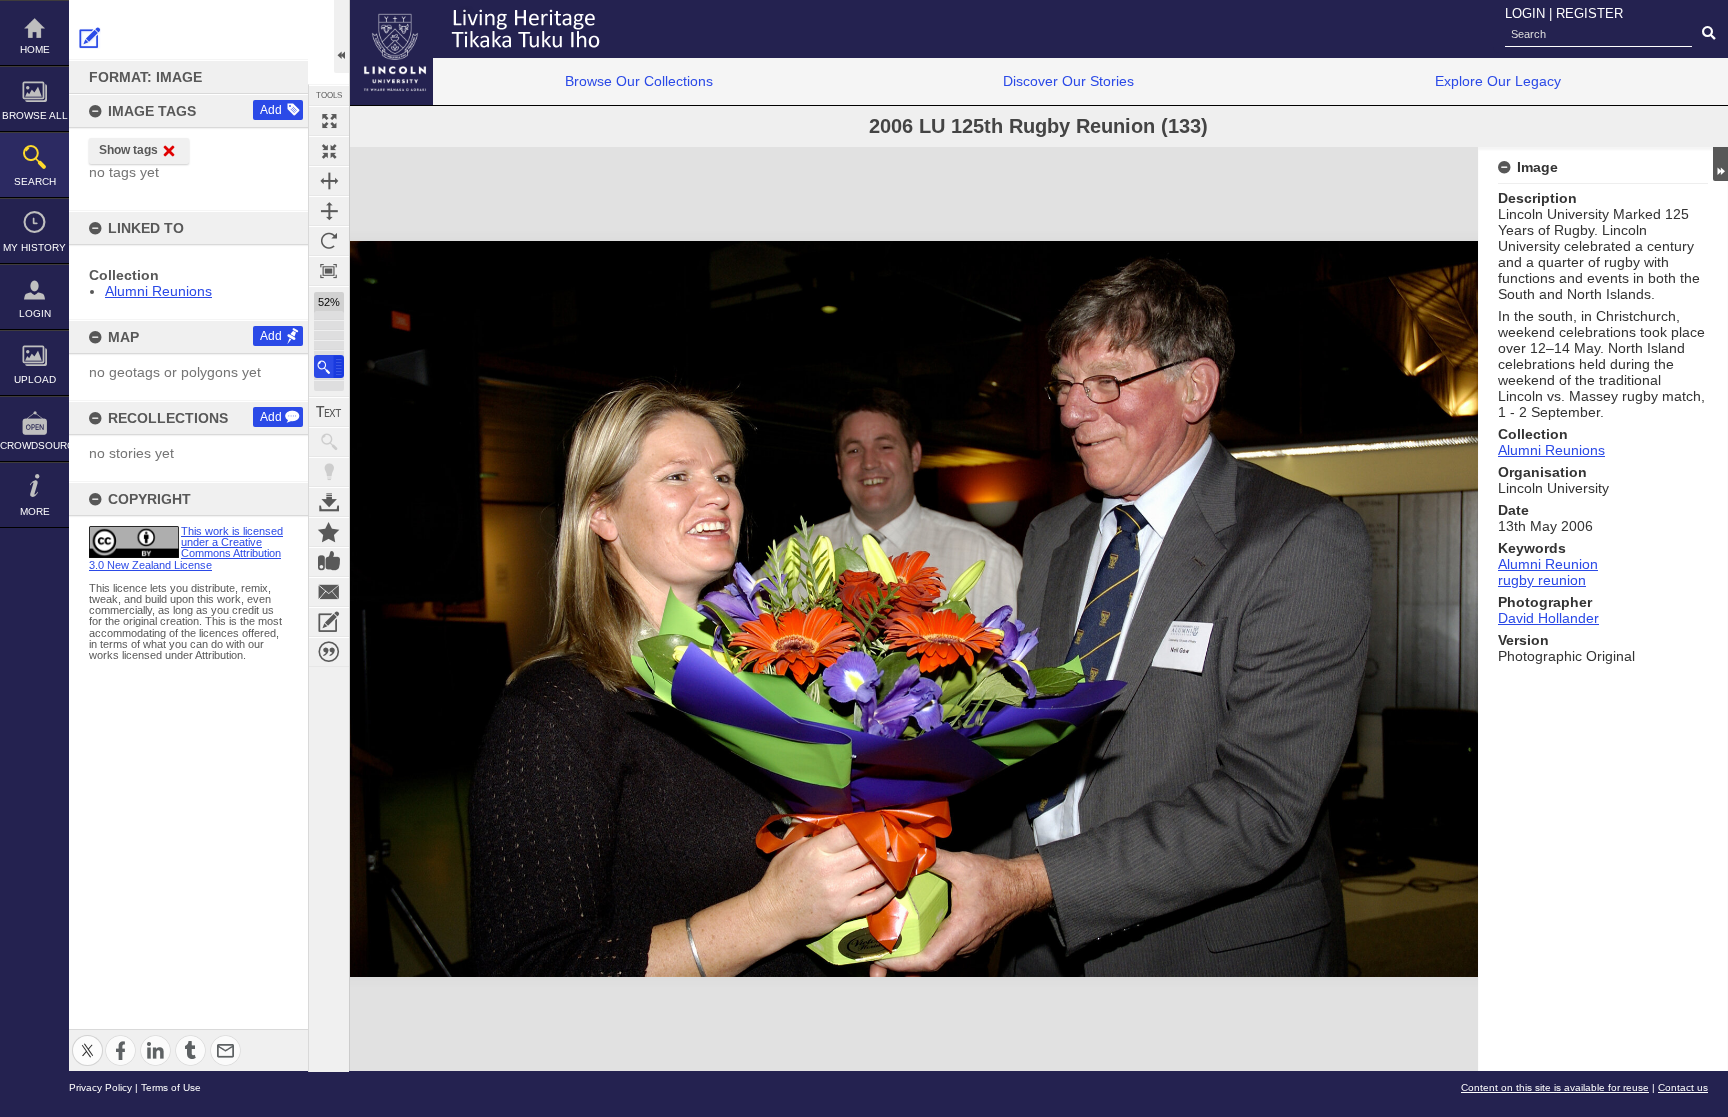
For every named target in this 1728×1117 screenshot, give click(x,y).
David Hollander (1548, 618)
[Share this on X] (87, 1038)
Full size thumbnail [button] (329, 121)
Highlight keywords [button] (329, 472)
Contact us (1683, 1087)
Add (271, 110)
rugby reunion (1542, 580)
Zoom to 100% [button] (329, 271)
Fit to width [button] (329, 181)
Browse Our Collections (639, 81)
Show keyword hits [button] (329, 442)
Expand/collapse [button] (1720, 164)
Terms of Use (171, 1087)
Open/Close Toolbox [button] (341, 36)
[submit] (1708, 34)
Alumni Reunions (158, 291)
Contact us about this (329, 592)
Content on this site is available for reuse (1555, 1087)
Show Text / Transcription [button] (329, 412)
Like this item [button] (329, 562)
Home (35, 49)
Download (329, 502)
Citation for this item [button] (329, 652)
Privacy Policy (100, 1087)
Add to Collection (329, 532)
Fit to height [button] (329, 211)
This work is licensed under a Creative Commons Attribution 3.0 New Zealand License (186, 548)
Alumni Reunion (1548, 564)
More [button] (35, 511)
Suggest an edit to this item (90, 38)
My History (34, 247)
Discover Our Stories (1068, 81)
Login (35, 313)
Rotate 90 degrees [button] (329, 241)
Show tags (128, 150)
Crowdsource (34, 445)
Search (35, 181)
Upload (35, 379)
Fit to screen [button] (329, 151)
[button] (329, 366)
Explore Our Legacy (1498, 81)
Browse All (35, 115)
